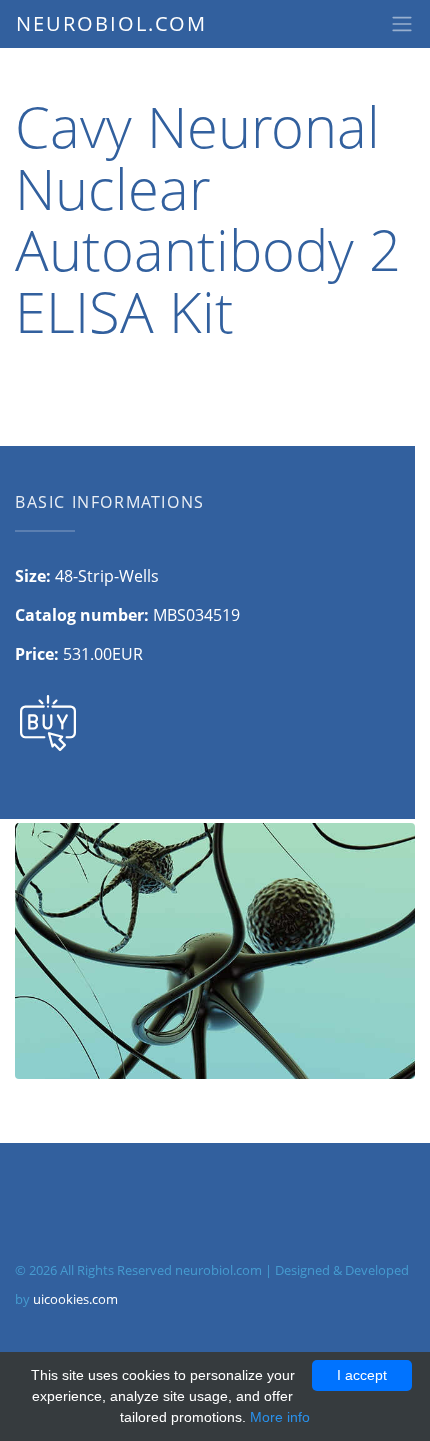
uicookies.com (75, 1299)
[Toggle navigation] (402, 24)
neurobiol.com (111, 23)
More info (280, 1417)
